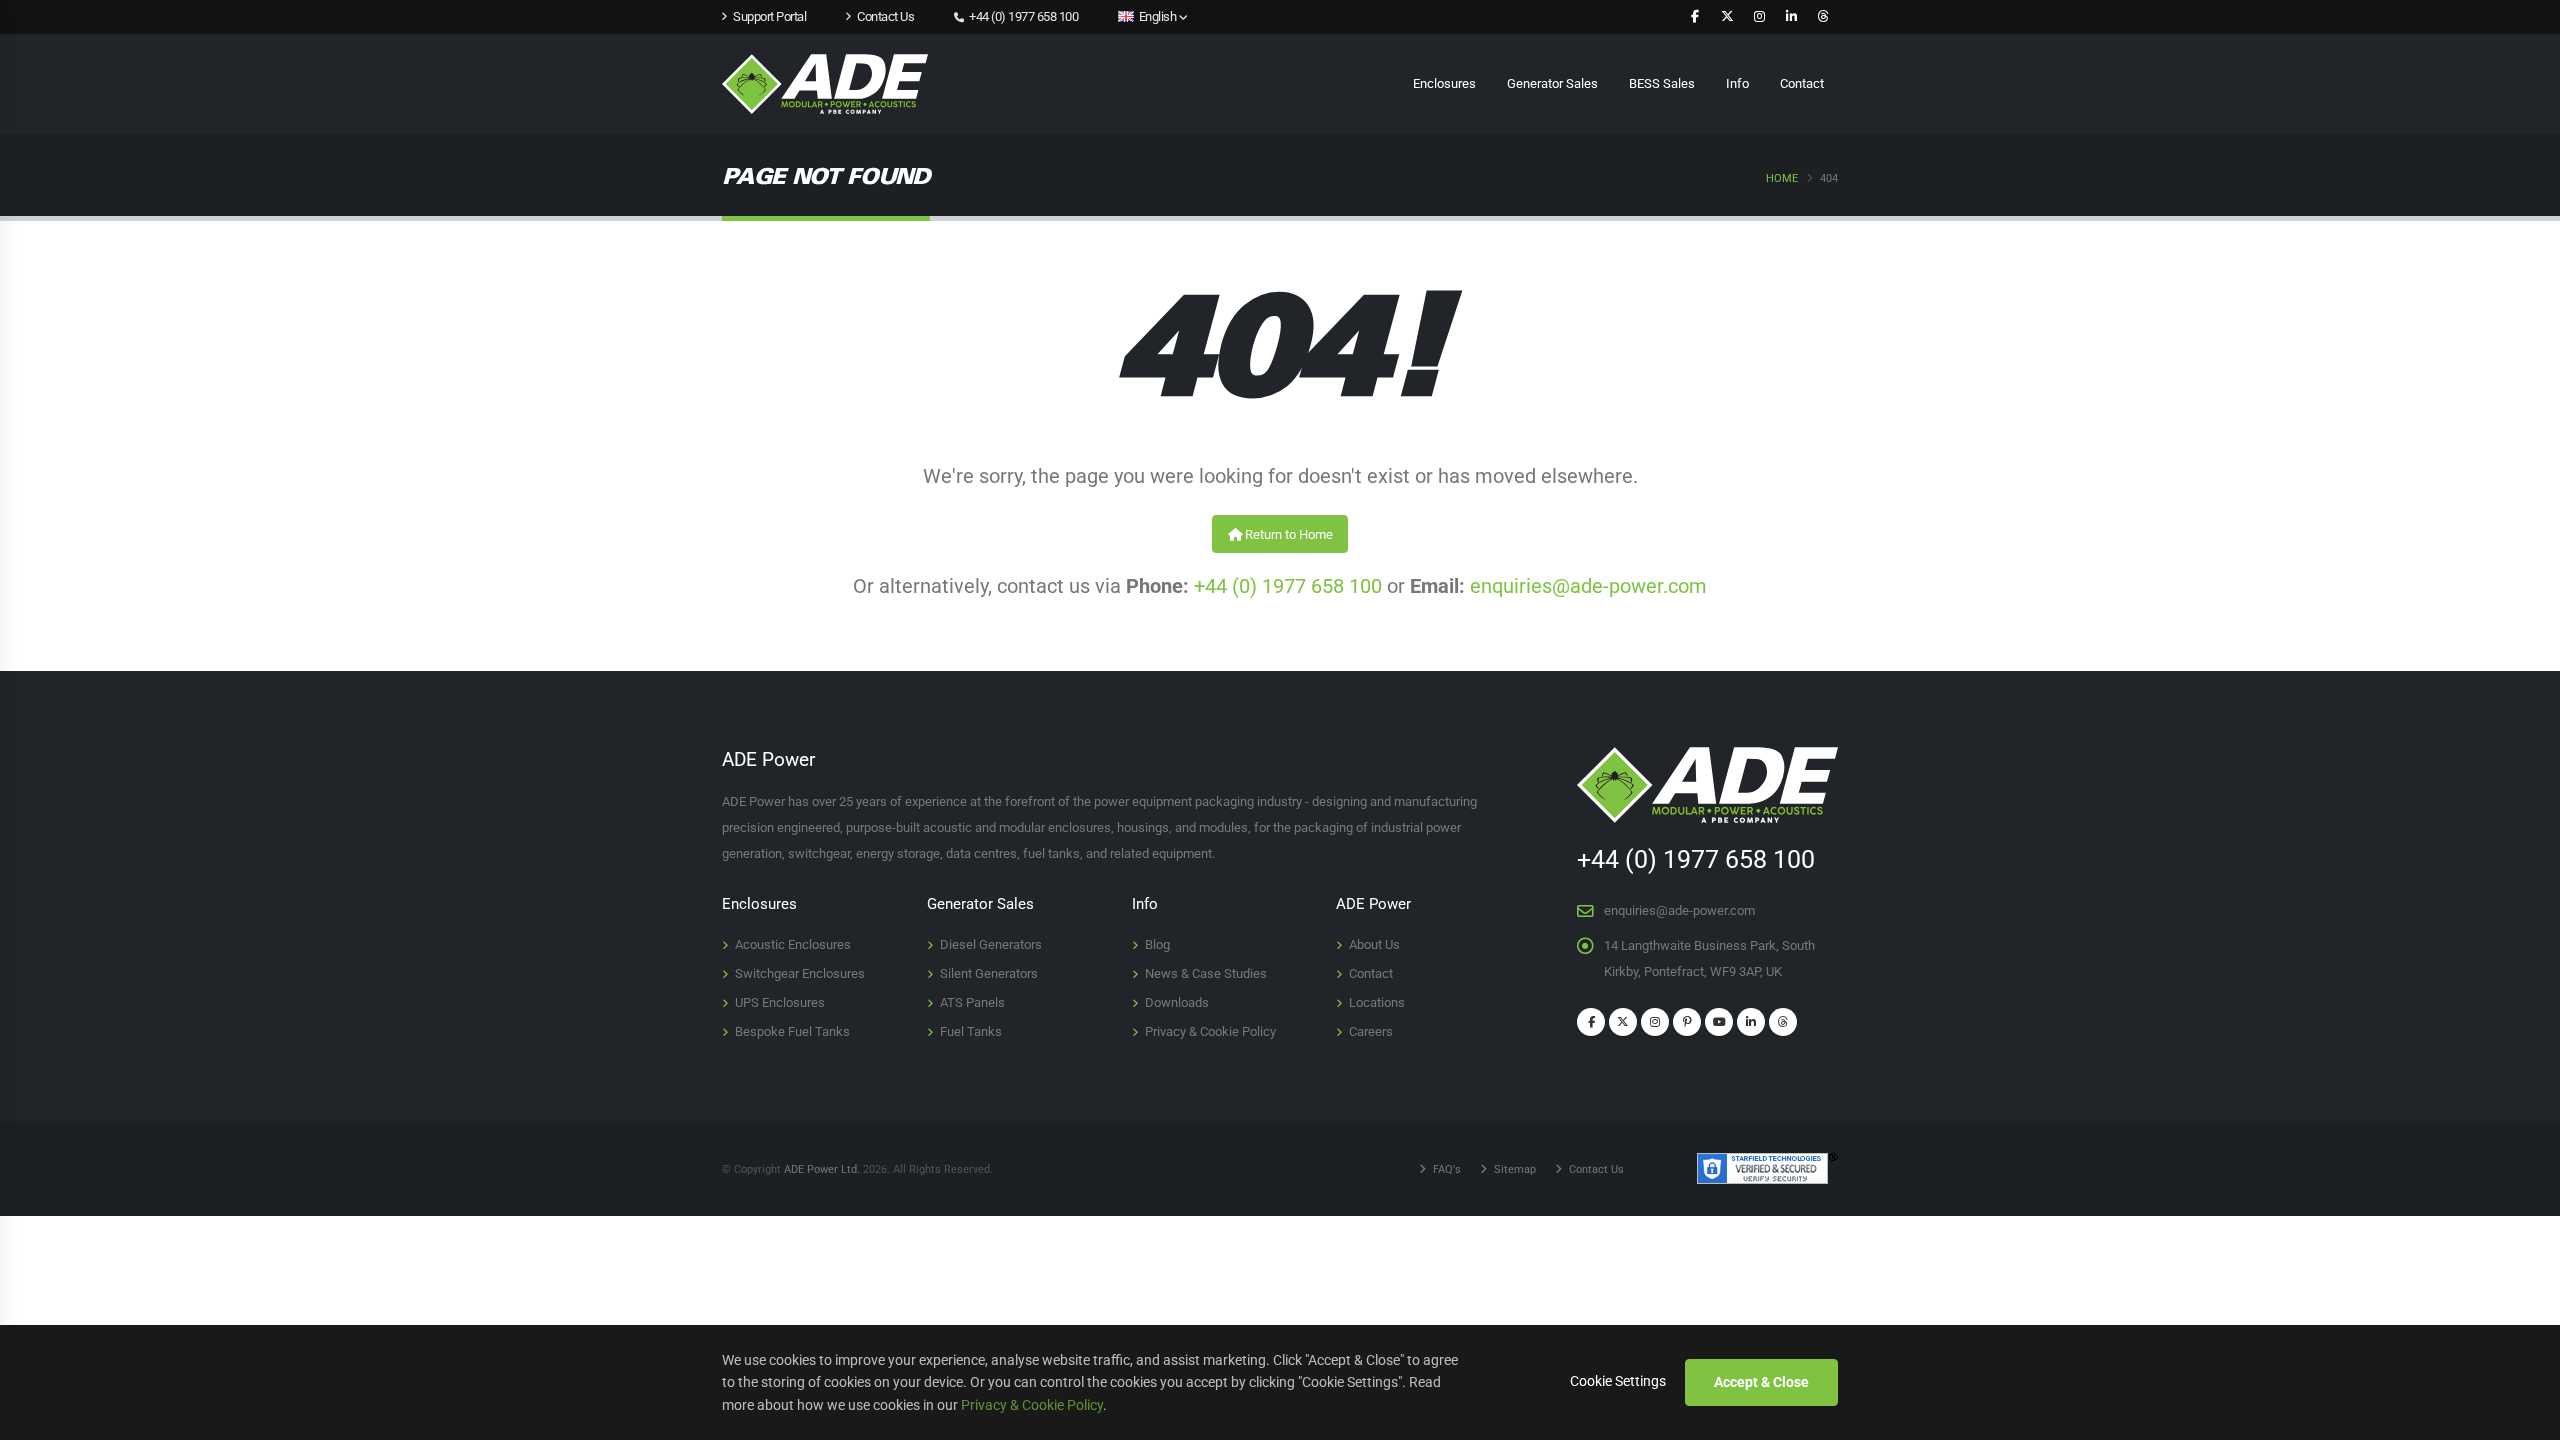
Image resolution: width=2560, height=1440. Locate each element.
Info (1737, 83)
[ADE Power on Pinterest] (1687, 1022)
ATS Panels (972, 1002)
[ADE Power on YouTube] (1719, 1022)
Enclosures (1444, 83)
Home (1782, 178)
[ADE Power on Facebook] (1695, 17)
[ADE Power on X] (1727, 17)
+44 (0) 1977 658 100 (1022, 16)
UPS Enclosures (780, 1002)
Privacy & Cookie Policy (1210, 1031)
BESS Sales (1662, 83)
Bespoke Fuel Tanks (792, 1031)
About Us (1374, 944)
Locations (1377, 1002)
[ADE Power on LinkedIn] (1791, 17)
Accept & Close (1761, 1382)
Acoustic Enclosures (793, 944)
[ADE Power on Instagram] (1759, 17)
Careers (1371, 1031)
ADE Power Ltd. (822, 1169)
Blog (1157, 944)
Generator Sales (1552, 83)
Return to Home (1287, 534)
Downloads (1177, 1002)
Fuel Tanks (971, 1031)
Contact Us (1595, 1169)
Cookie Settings (1618, 1381)
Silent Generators (989, 973)
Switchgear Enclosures (800, 973)
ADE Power (1373, 904)
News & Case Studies (1206, 973)
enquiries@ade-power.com (1588, 586)
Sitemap (1513, 1169)
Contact (1802, 83)
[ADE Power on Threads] (1823, 17)
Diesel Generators (991, 944)
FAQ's (1445, 1169)
